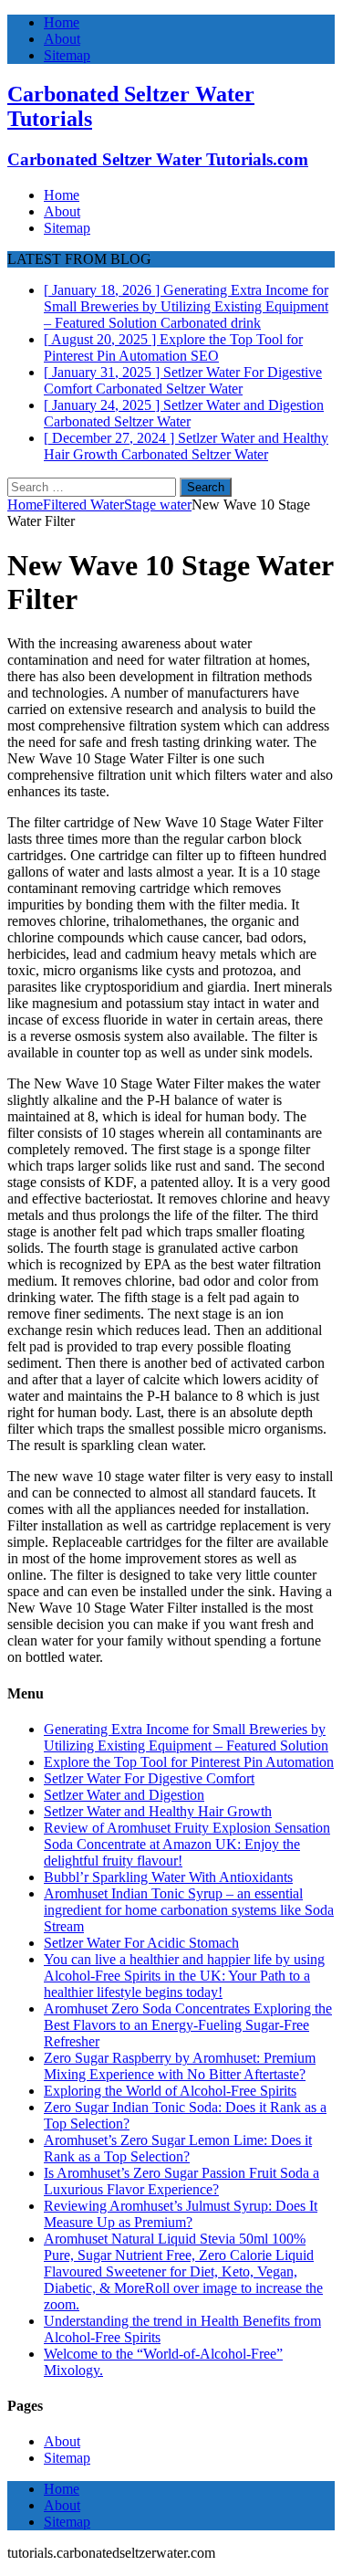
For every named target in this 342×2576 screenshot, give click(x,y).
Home (62, 22)
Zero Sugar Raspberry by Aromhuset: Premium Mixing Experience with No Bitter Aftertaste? (180, 2066)
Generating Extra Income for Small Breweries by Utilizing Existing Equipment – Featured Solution (186, 1737)
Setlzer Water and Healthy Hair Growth (158, 1811)
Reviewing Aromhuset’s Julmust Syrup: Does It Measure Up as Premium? (181, 2214)
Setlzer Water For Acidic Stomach (141, 1943)
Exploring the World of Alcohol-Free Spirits (170, 2091)
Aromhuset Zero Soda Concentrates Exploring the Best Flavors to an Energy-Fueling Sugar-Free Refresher (188, 2025)
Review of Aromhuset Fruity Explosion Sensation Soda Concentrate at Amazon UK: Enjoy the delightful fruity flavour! (187, 1844)
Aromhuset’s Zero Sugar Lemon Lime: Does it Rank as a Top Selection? (178, 2148)
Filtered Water (83, 505)
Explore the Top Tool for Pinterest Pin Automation (189, 1762)
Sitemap (67, 55)
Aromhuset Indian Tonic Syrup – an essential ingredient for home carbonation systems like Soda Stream (189, 1910)
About (62, 39)
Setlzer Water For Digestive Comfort (149, 1778)
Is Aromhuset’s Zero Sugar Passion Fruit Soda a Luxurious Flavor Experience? (181, 2181)
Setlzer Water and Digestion (124, 1795)
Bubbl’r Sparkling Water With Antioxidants (168, 1877)
